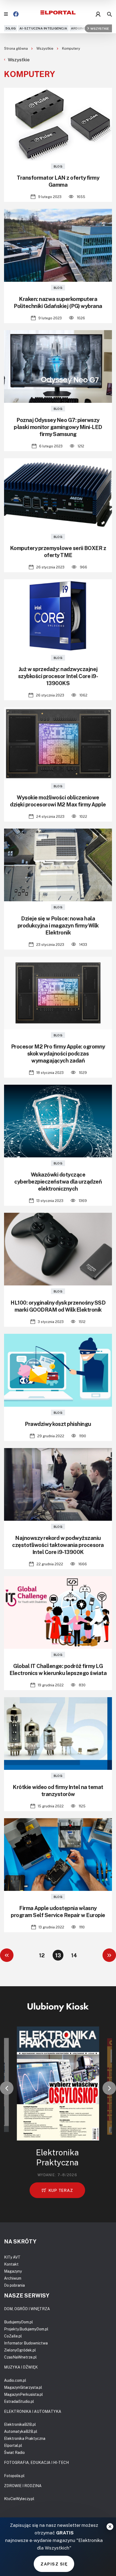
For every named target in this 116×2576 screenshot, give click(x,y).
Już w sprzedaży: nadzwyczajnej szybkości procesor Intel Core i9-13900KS (58, 676)
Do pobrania (14, 2285)
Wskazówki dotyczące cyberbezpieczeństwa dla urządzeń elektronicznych (58, 1181)
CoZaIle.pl (13, 2336)
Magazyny (13, 2271)
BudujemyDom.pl (18, 2322)
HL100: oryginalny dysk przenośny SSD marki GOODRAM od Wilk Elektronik (58, 1306)
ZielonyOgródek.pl (20, 2350)
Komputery (71, 48)
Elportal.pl (13, 2445)
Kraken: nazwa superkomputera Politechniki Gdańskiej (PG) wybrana (58, 302)
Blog (58, 166)
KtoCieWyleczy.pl (19, 2499)
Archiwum (13, 2278)
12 (42, 1955)
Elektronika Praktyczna (25, 2438)
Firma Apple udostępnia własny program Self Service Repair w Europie (58, 1911)
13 (58, 1955)
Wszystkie (100, 28)
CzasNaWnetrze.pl (20, 2357)
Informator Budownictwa (26, 2343)
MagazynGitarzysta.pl (23, 2387)
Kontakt (11, 2264)
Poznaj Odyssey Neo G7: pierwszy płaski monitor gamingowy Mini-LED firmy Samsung (58, 427)
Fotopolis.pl (14, 2476)
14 (74, 1955)
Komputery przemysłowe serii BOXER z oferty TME (58, 551)
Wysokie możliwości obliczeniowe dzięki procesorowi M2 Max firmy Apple (58, 801)
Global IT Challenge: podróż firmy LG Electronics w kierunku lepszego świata (58, 1669)
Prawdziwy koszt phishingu (58, 1424)
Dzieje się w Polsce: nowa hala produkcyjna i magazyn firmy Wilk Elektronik (58, 925)
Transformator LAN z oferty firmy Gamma (58, 181)
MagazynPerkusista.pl (23, 2394)
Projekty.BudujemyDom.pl (26, 2329)
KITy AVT (12, 2257)
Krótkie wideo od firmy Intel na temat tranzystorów (58, 1790)
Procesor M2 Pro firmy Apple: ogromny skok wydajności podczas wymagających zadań (58, 1053)
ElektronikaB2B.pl (20, 2424)
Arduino (79, 28)
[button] (7, 2088)
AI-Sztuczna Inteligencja (43, 28)
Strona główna (16, 48)
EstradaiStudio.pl (19, 2401)
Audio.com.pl (15, 2380)
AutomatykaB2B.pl (21, 2431)
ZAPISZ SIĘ (54, 2564)
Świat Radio (14, 2452)
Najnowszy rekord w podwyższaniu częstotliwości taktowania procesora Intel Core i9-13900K (58, 1545)
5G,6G (11, 28)
